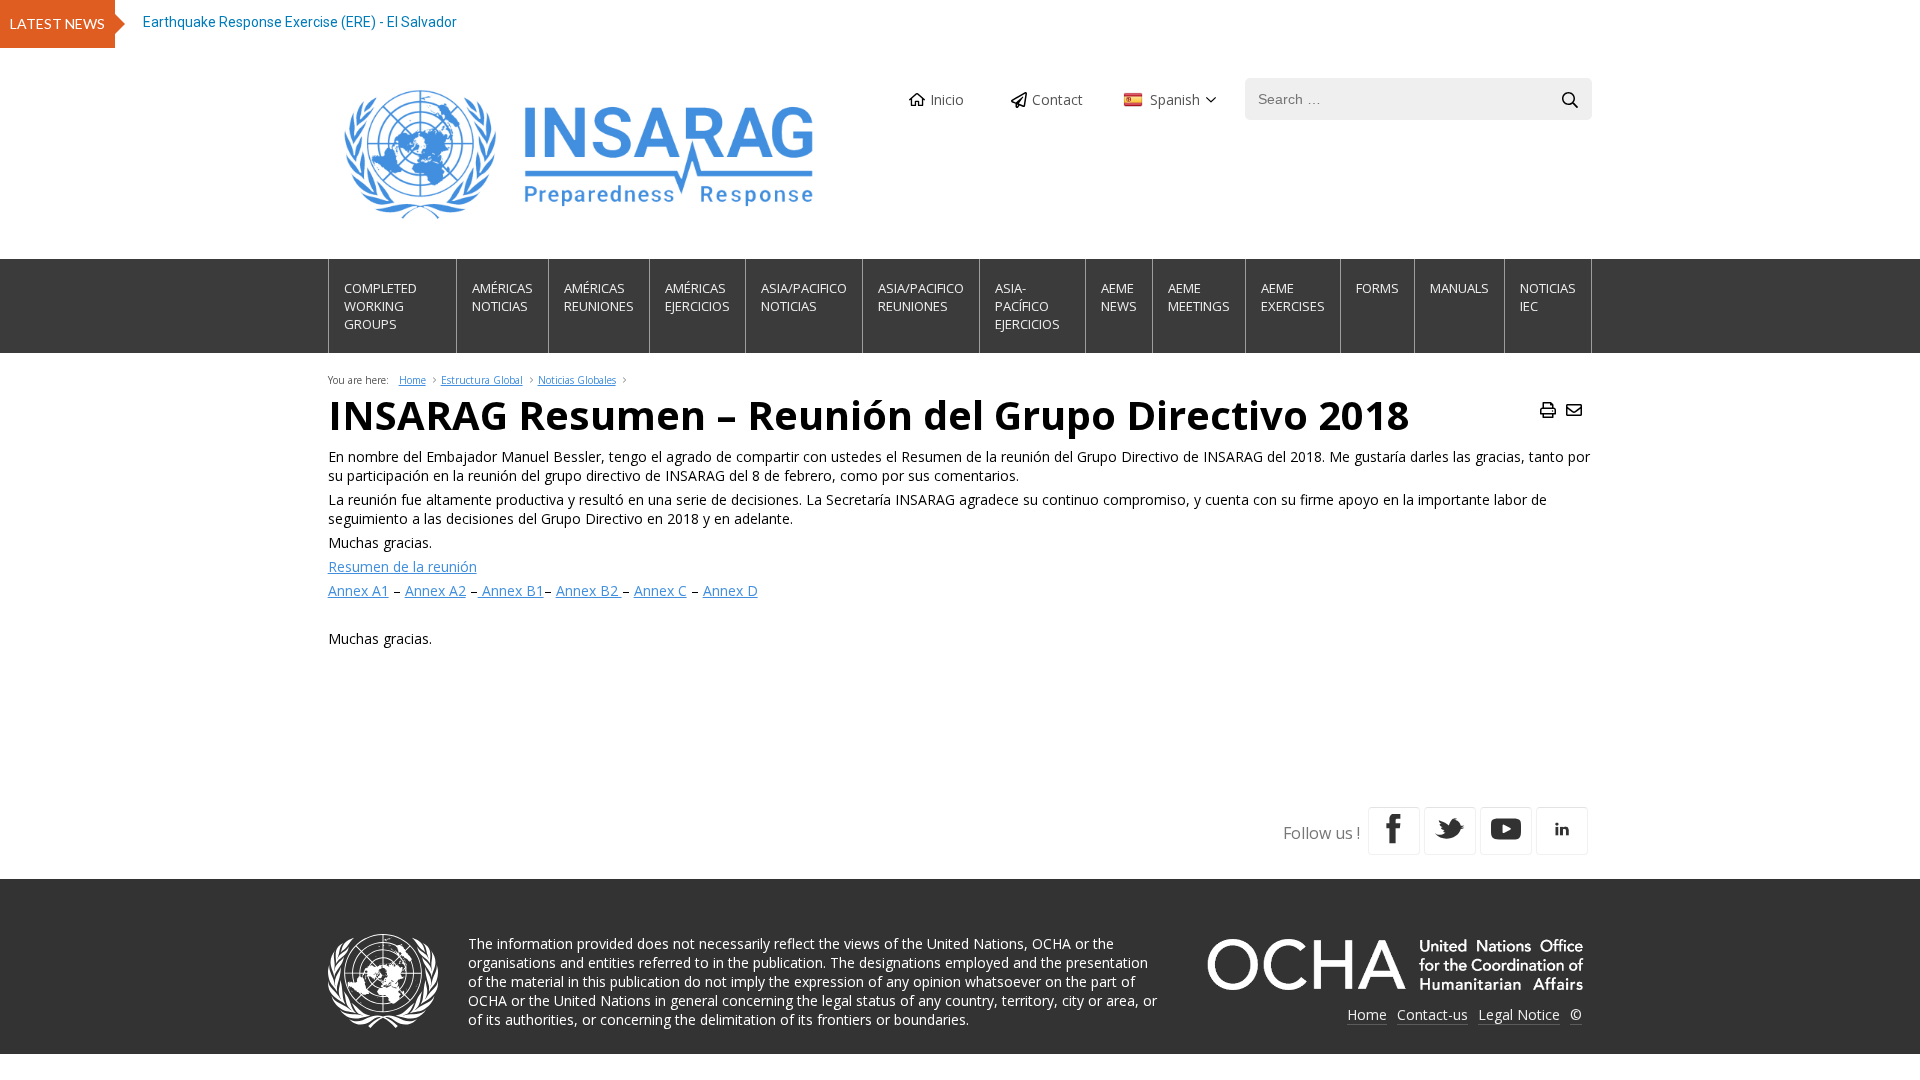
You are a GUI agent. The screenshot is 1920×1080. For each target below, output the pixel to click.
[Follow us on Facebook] (1394, 831)
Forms (1377, 288)
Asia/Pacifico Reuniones (921, 297)
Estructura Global (482, 380)
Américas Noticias (502, 297)
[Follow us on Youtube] (1506, 831)
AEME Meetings (1199, 297)
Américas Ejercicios (697, 297)
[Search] (1570, 100)
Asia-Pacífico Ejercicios (1027, 306)
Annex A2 (435, 590)
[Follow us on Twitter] (1450, 831)
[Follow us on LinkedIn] (1562, 831)
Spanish (1175, 99)
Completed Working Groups (380, 306)
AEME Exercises (1293, 297)
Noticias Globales (577, 380)
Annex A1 (358, 590)
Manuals (1459, 288)
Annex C (660, 590)
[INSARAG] (581, 154)
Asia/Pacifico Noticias (804, 297)
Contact (1057, 99)
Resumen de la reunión (402, 566)
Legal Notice (1519, 1014)
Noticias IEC (1548, 297)
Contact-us (1432, 1014)
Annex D (730, 590)
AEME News (1119, 297)
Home (412, 380)
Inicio (947, 99)
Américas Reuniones (599, 297)
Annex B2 (589, 590)
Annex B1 (511, 590)
